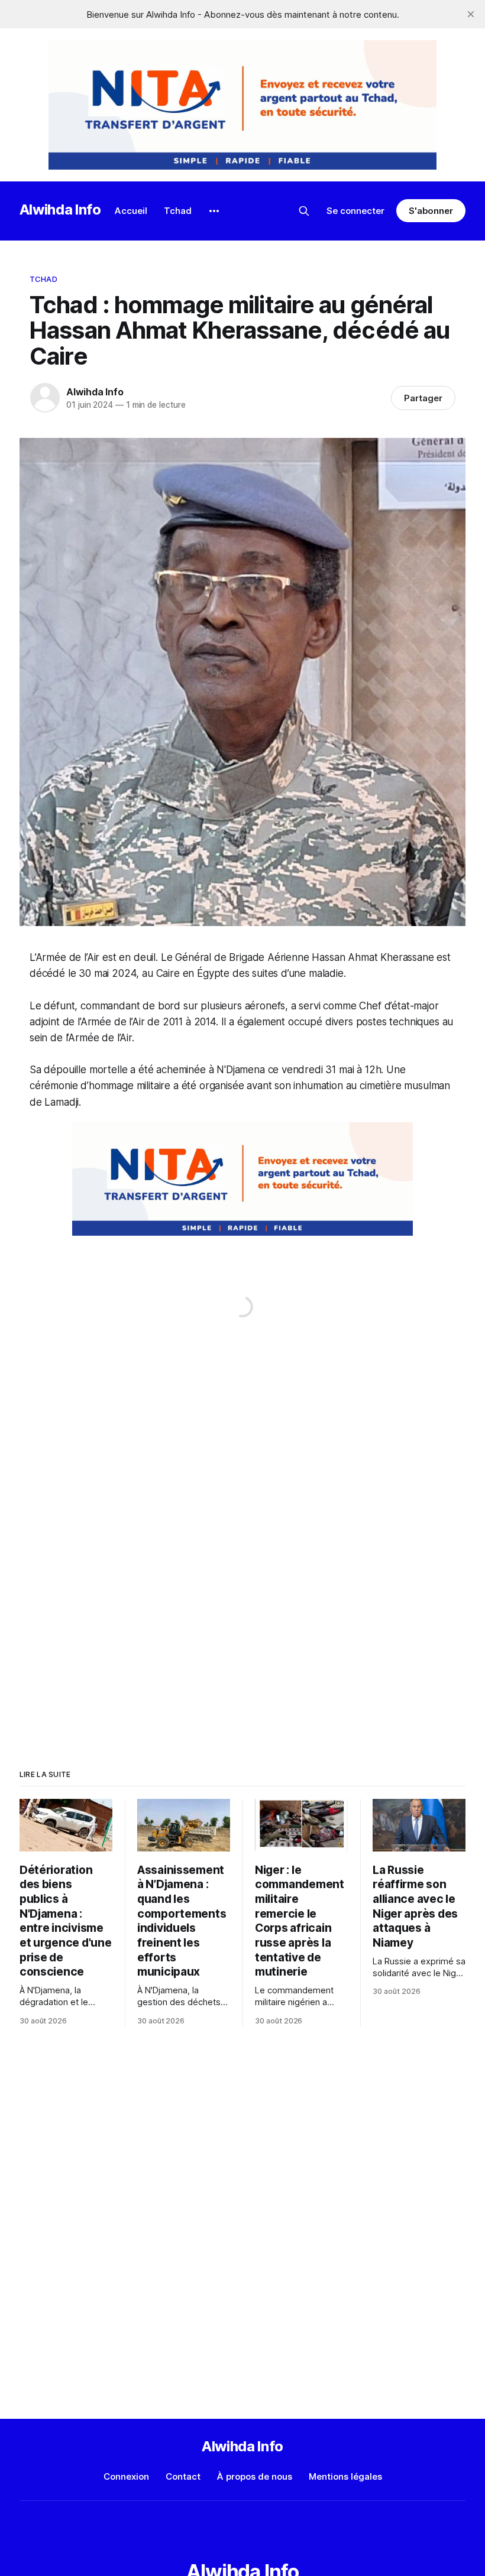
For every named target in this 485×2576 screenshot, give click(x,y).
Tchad (178, 211)
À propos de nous (255, 2476)
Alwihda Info (60, 209)
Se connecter (355, 211)
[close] (471, 14)
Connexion (126, 2476)
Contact (183, 2476)
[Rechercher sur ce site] (304, 211)
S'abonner (431, 211)
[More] (214, 211)
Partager (423, 398)
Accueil (131, 211)
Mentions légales (345, 2476)
